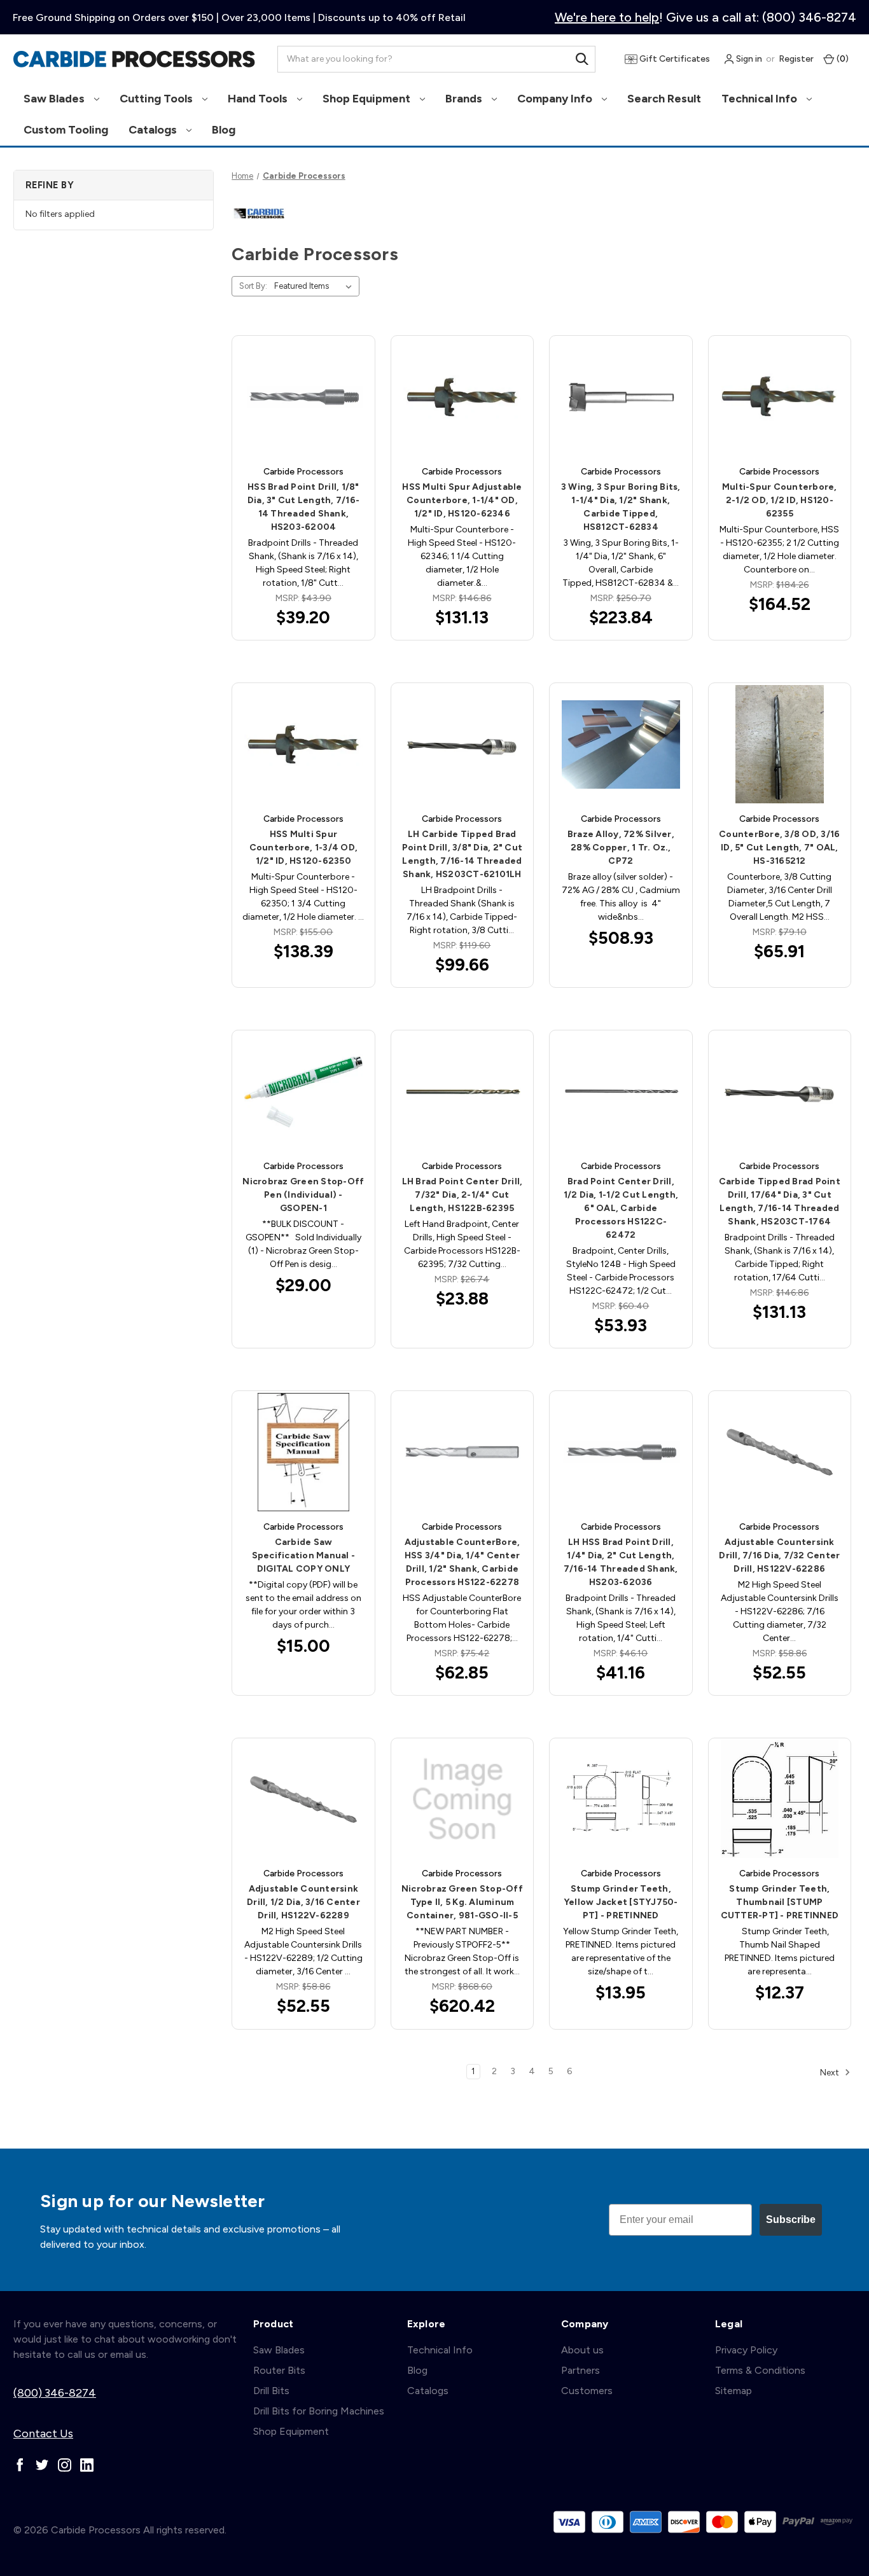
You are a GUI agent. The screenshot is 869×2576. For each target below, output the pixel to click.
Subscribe (791, 2219)
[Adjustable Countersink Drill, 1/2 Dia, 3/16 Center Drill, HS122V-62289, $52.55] (303, 1799)
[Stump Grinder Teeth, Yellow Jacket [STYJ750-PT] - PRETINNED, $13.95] (621, 1799)
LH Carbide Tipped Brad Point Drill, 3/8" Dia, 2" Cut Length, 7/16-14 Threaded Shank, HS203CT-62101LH (462, 854)
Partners (580, 2370)
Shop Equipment (368, 99)
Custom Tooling (66, 130)
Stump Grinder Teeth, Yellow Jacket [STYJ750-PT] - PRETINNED (621, 1902)
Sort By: (253, 286)
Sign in (748, 59)
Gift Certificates (674, 59)
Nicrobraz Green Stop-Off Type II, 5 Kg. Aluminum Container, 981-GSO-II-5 (462, 1902)
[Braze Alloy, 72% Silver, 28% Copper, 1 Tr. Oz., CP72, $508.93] (621, 744)
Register (796, 59)
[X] (42, 2465)
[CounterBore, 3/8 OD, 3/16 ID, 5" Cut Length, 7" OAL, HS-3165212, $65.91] (780, 744)
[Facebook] (20, 2465)
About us (582, 2350)
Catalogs (154, 130)
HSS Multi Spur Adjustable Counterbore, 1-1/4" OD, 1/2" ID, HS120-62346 (462, 500)
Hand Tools (259, 99)
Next (831, 2072)
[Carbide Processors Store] (134, 59)
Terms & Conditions (760, 2370)
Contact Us (43, 2434)
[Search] (582, 59)
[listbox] (316, 286)
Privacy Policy (746, 2350)
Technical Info (761, 99)
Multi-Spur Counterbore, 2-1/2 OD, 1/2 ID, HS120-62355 (780, 500)
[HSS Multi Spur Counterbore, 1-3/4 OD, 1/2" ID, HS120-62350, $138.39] (303, 744)
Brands (465, 99)
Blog (224, 130)
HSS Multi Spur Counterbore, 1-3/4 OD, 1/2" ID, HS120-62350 (304, 848)
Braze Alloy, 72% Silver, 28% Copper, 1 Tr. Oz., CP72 (621, 848)
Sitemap (733, 2391)
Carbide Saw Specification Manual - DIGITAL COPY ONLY (304, 1555)
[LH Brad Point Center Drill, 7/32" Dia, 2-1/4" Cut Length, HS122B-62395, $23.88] (462, 1091)
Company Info (556, 99)
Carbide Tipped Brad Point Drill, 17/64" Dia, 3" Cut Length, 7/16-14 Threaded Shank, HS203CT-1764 (780, 1201)
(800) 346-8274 (55, 2393)
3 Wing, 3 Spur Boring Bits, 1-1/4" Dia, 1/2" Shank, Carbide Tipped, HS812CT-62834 (621, 507)
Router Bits (279, 2370)
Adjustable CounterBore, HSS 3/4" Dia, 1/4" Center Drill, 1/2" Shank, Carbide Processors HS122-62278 (462, 1562)
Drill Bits (271, 2391)
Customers (587, 2391)
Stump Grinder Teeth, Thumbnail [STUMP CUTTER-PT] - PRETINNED (780, 1902)
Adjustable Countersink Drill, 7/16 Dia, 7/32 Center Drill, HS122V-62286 (779, 1555)
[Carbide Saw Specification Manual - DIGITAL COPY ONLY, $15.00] (303, 1452)
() (842, 59)
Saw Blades (55, 99)
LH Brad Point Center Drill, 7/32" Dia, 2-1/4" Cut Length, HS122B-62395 (462, 1195)
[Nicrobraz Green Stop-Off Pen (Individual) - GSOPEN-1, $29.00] (303, 1091)
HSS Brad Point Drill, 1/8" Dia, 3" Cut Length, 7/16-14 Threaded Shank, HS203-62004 (303, 507)
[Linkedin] (87, 2465)
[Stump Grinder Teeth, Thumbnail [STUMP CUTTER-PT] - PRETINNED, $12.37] (780, 1799)
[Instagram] (65, 2465)
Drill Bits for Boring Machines (319, 2411)
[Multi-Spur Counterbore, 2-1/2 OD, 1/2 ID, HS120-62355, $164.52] (780, 397)
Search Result (664, 99)
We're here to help (607, 17)
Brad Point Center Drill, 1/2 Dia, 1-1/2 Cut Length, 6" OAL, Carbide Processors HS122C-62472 (621, 1208)
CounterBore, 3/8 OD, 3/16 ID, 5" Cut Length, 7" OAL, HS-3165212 (779, 848)
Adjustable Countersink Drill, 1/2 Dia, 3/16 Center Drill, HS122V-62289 (303, 1902)
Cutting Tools (157, 99)
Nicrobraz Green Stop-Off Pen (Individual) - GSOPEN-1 (303, 1195)
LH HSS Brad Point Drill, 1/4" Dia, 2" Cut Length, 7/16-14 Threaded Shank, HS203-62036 (621, 1562)
